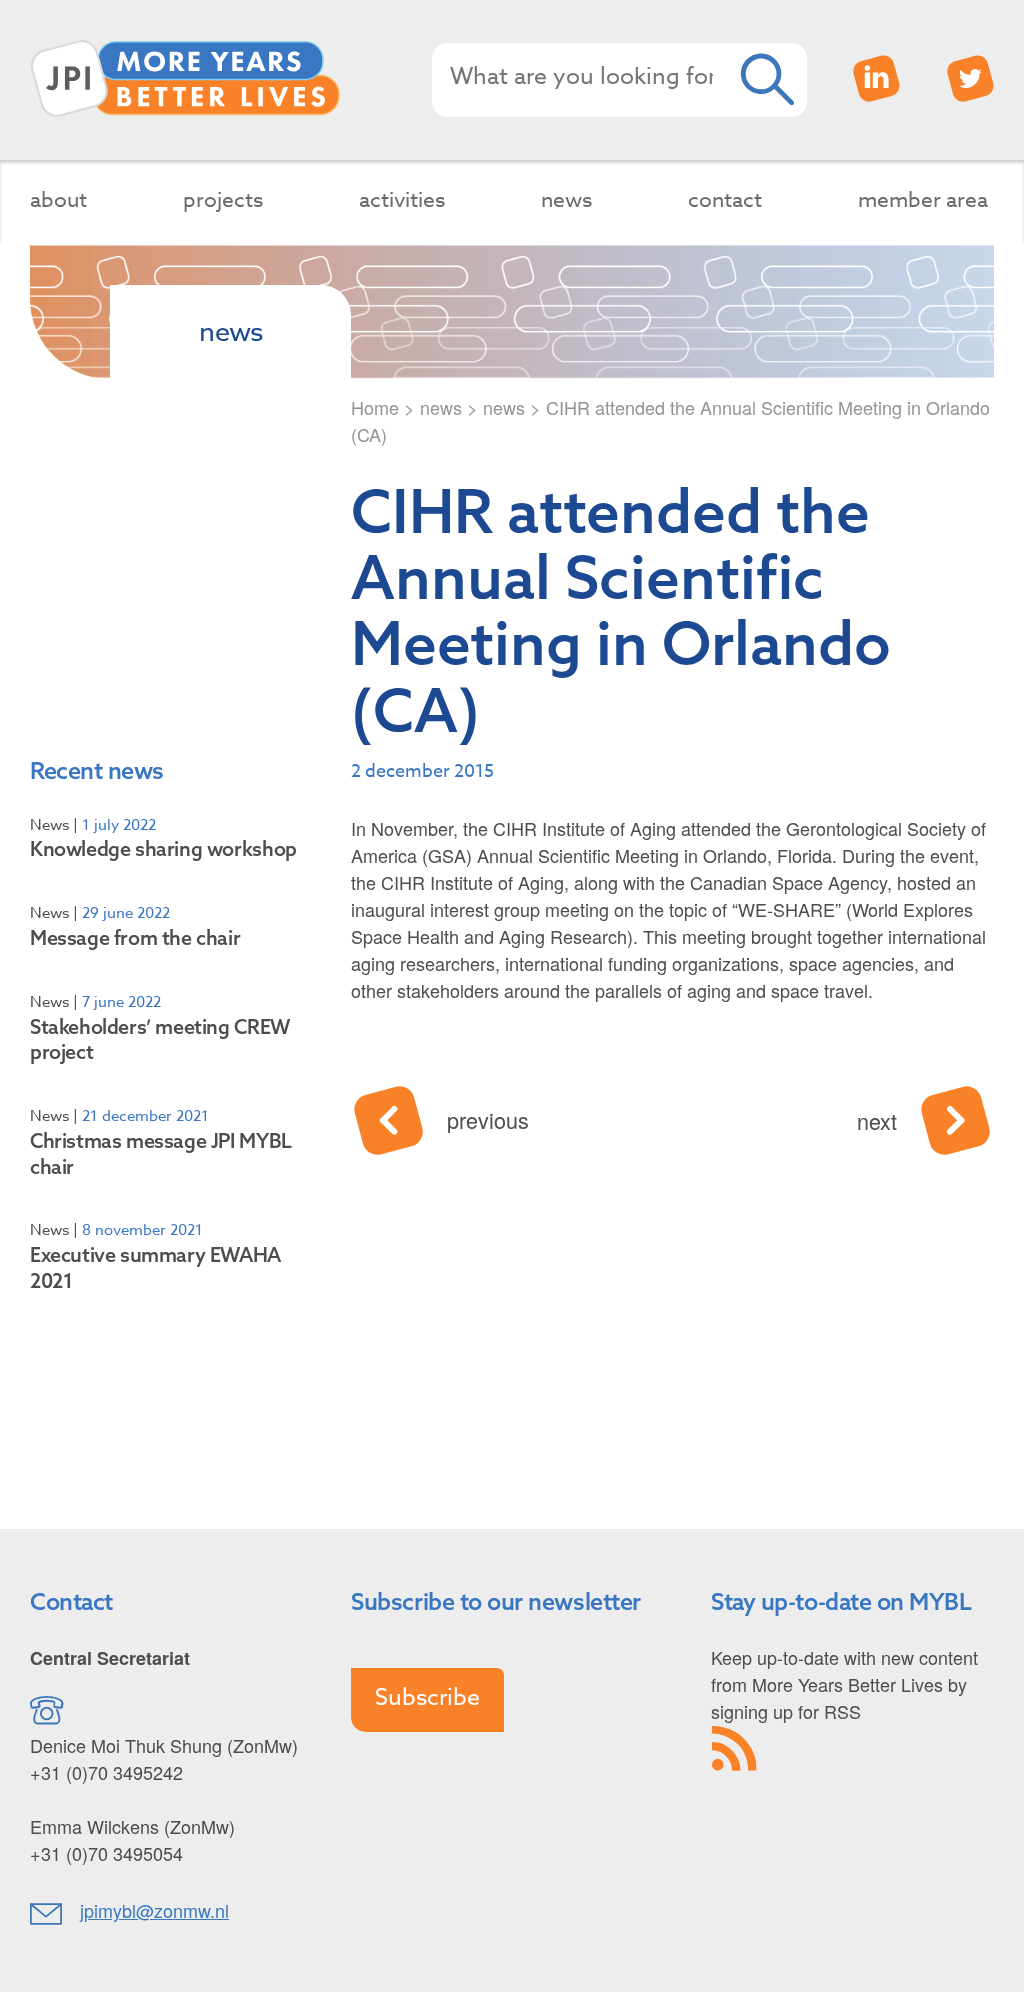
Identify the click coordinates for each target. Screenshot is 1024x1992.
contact (725, 199)
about (58, 199)
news (566, 199)
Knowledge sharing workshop (163, 848)
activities (402, 199)
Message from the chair (135, 937)
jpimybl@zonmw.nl (154, 1910)
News (49, 825)
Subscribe (427, 1698)
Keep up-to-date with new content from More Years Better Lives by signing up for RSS (844, 1684)
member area (923, 199)
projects (223, 199)
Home (375, 407)
